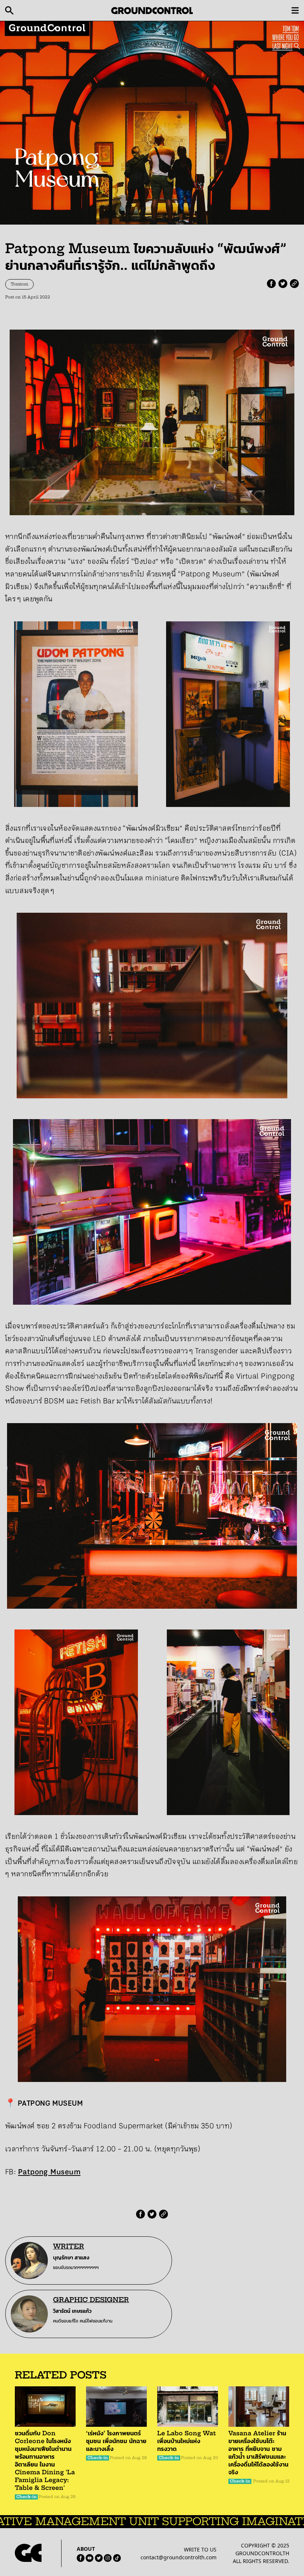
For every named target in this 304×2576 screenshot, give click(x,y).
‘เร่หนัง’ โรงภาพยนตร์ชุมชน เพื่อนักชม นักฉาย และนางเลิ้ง (116, 2441)
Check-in (27, 2497)
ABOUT (86, 2549)
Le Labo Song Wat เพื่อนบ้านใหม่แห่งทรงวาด (186, 2441)
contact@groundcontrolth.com (179, 2557)
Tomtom (19, 284)
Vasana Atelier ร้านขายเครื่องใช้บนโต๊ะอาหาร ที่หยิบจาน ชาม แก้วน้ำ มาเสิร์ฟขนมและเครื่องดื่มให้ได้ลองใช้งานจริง (258, 2453)
